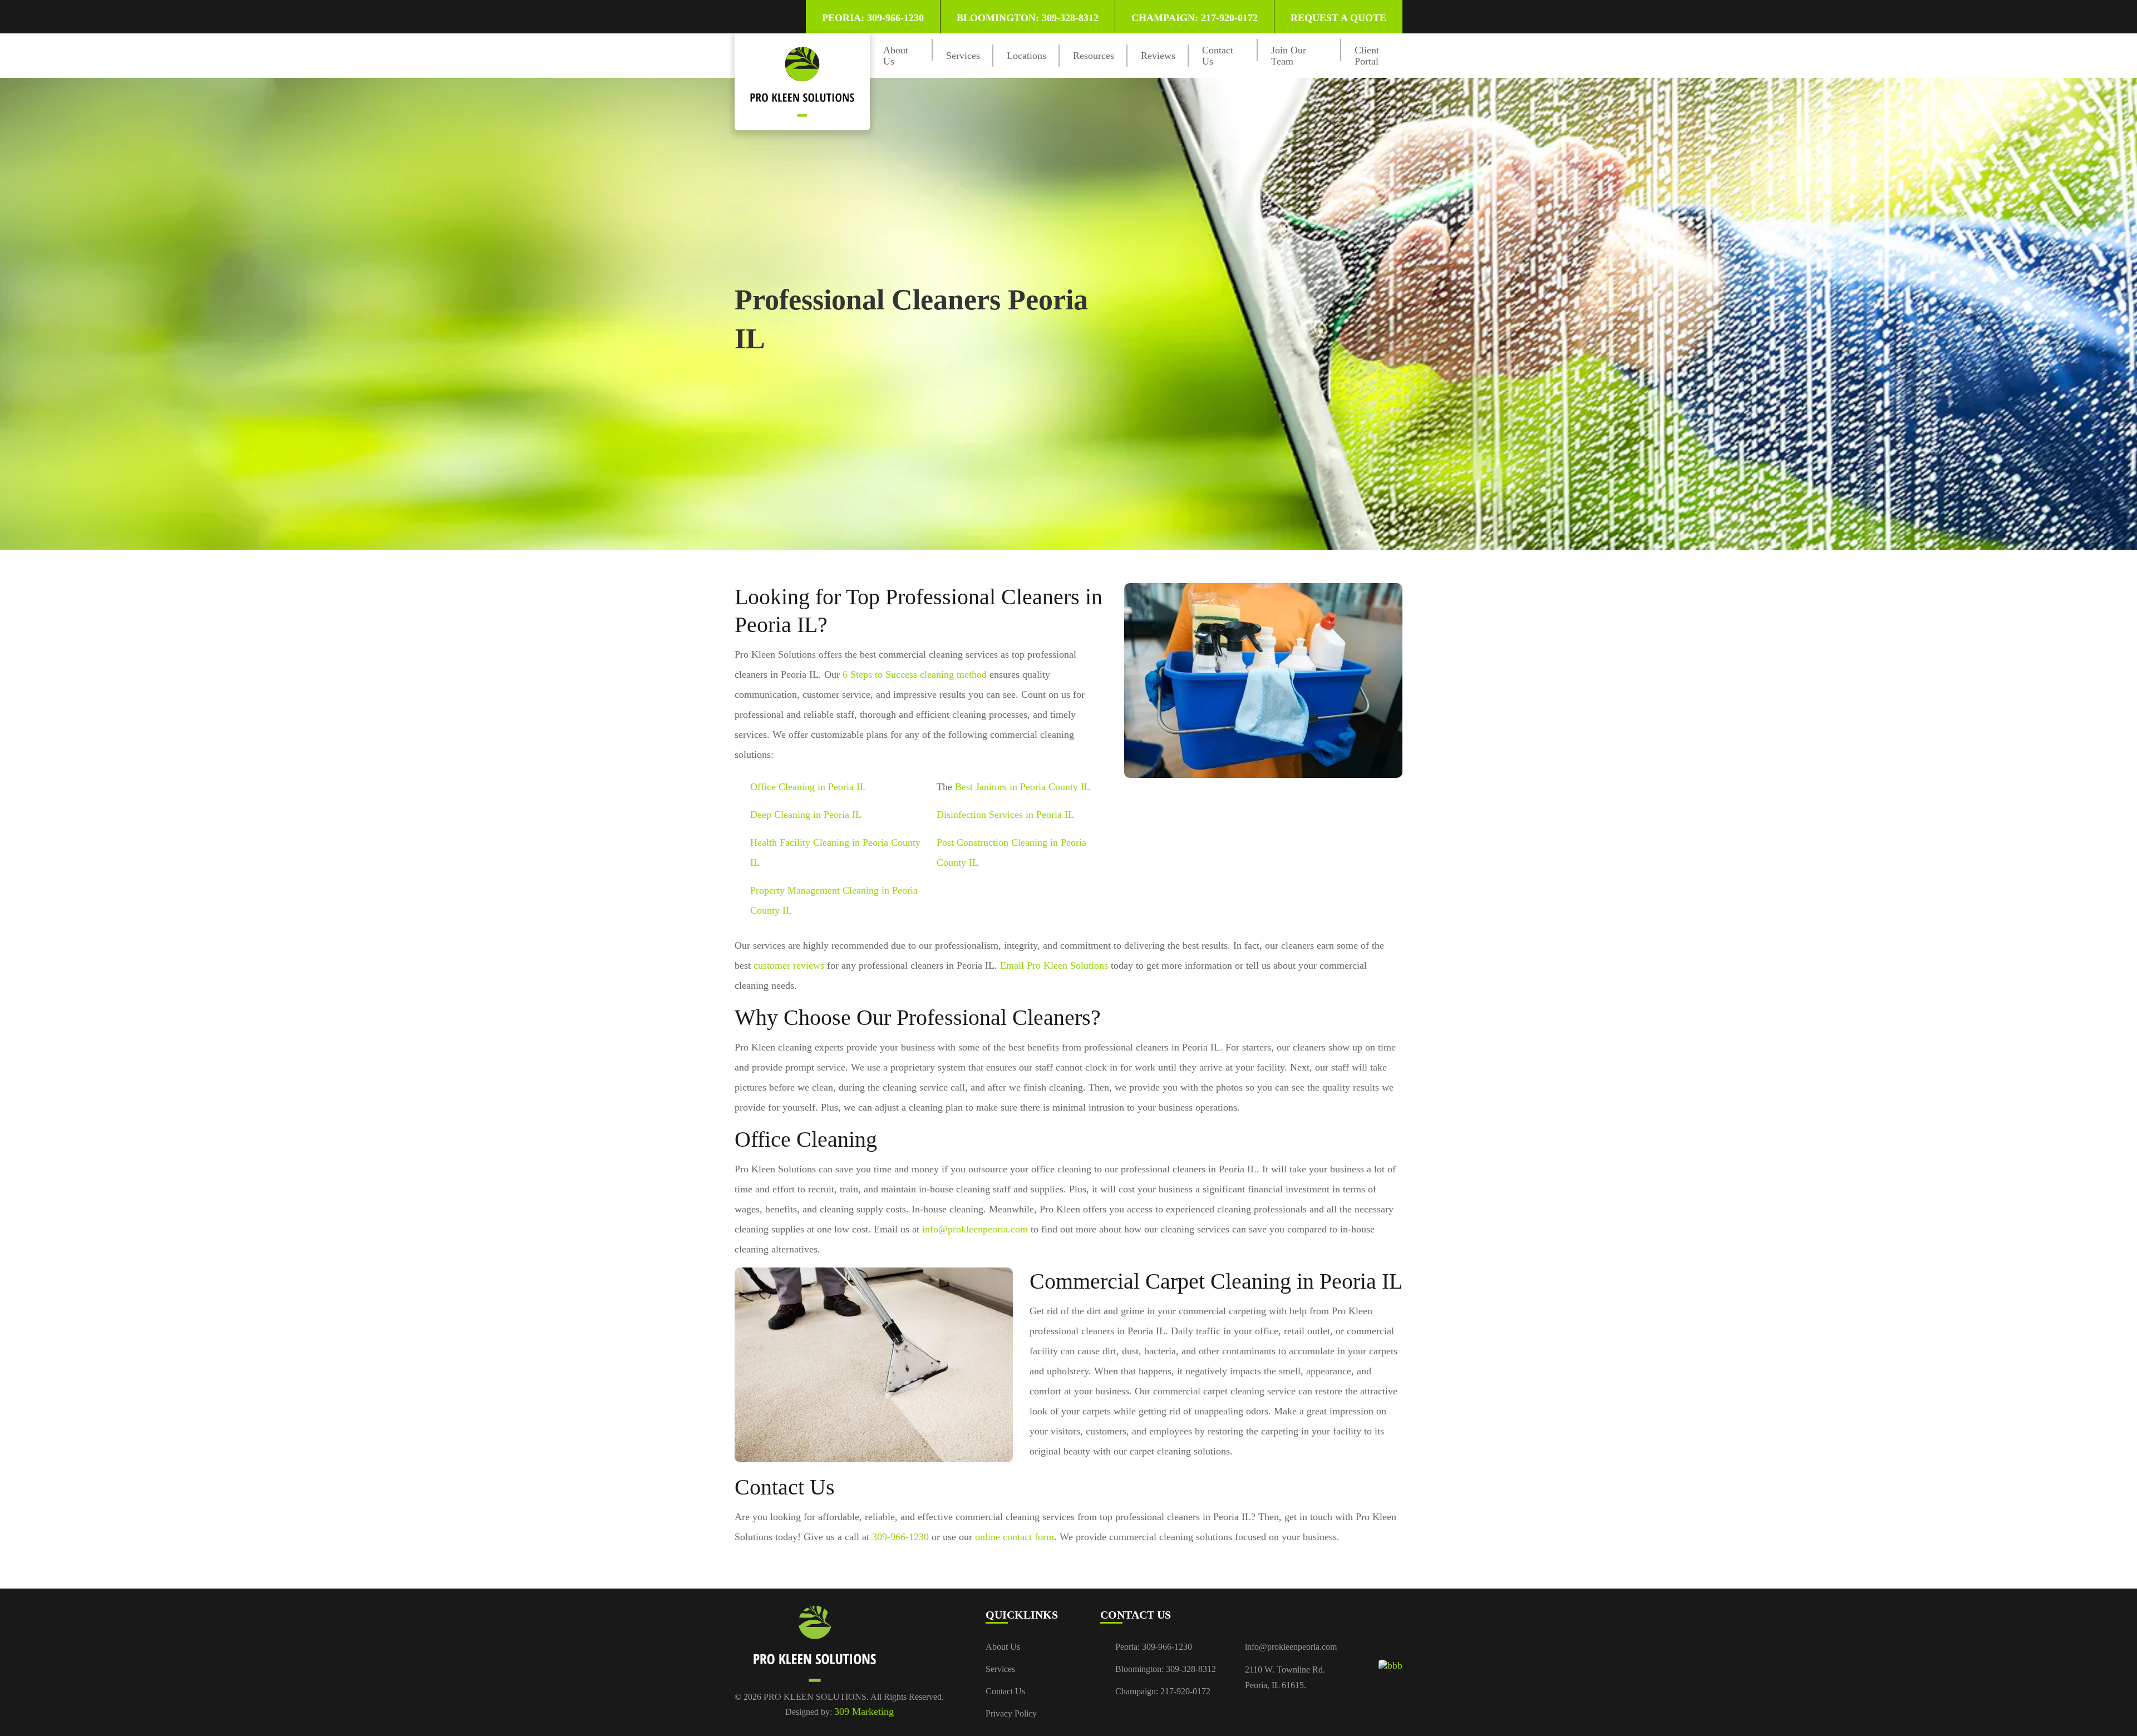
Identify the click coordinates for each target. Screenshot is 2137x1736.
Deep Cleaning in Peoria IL (806, 815)
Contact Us (1005, 1691)
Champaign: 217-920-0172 (1195, 18)
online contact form (1015, 1537)
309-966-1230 (900, 1537)
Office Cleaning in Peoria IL (808, 787)
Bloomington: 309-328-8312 (1028, 18)
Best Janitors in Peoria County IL (1023, 787)
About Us (1003, 1647)
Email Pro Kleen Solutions (1054, 965)
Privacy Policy (1011, 1713)
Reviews (1158, 56)
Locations (1026, 56)
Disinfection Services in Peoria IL (1005, 815)
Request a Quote (1338, 18)
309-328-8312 (1191, 1669)
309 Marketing (864, 1712)
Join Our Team (1289, 56)
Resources (1094, 56)
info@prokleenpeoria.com (975, 1229)
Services (963, 56)
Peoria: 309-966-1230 (873, 18)
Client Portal (1367, 56)
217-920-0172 (1185, 1691)
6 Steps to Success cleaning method (915, 674)
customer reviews (789, 965)
